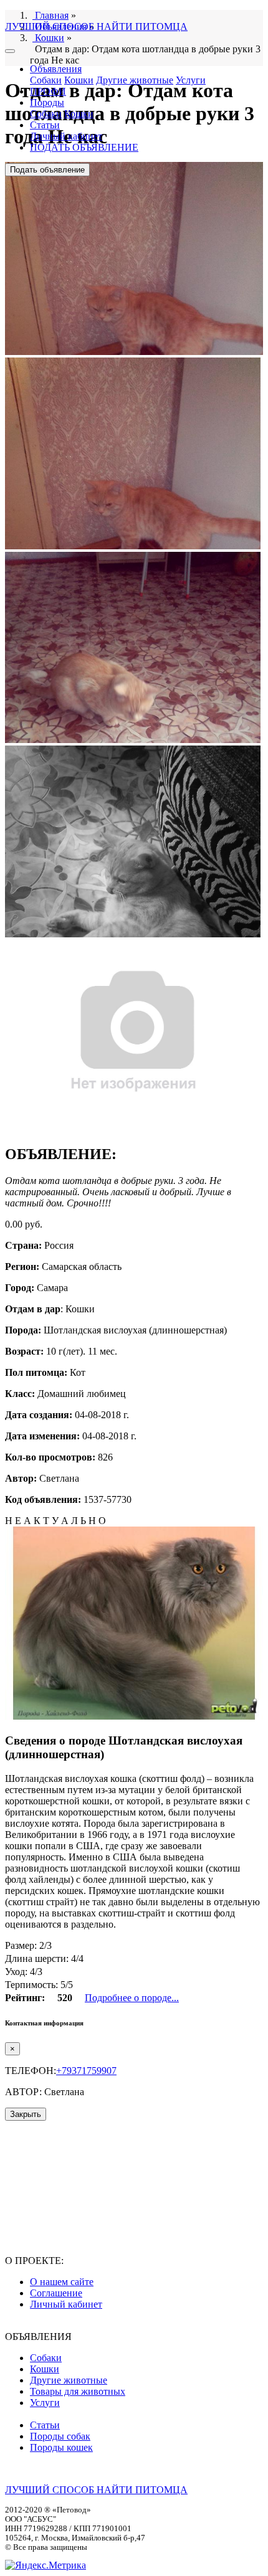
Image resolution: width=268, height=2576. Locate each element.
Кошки (79, 80)
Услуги (191, 80)
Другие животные (135, 80)
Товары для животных (78, 2391)
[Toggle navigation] (10, 51)
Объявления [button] (56, 69)
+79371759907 (86, 2071)
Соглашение (56, 2293)
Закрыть (26, 2114)
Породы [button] (47, 102)
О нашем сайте (62, 2282)
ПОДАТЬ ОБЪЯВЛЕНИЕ (84, 147)
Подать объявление (47, 170)
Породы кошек (61, 2447)
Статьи (45, 125)
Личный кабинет (66, 136)
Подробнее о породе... (132, 1998)
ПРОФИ (48, 91)
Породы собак (60, 2436)
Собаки (46, 80)
